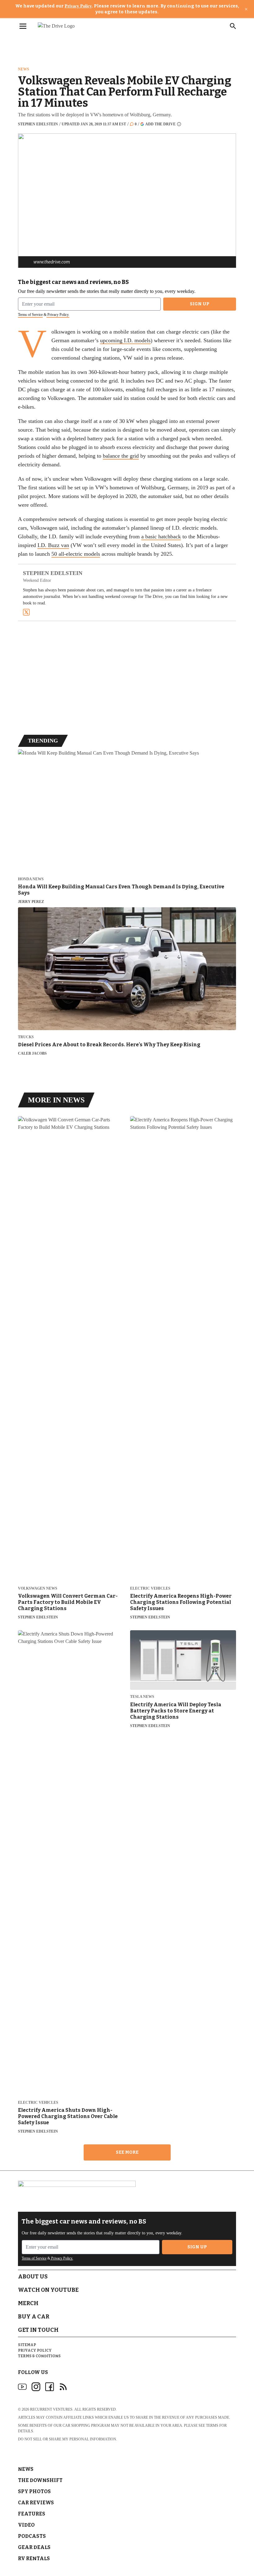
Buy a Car (34, 2317)
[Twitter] (26, 612)
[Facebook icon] (50, 2387)
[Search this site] (233, 26)
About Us (33, 2277)
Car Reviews (36, 2503)
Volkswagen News (38, 1589)
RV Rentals (34, 2558)
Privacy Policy (78, 6)
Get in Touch (38, 2330)
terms (212, 2426)
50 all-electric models (76, 554)
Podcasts (32, 2536)
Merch (28, 2303)
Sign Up (200, 304)
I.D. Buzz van (53, 545)
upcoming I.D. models (125, 340)
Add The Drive (160, 124)
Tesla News (142, 1697)
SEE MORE (127, 2152)
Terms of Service (30, 315)
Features (32, 2514)
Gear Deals (34, 2547)
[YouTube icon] (22, 2387)
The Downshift (40, 2480)
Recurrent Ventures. (52, 2409)
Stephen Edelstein (38, 124)
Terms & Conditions (39, 2356)
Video (26, 2525)
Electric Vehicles (150, 1589)
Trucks (26, 1037)
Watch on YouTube (48, 2290)
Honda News (31, 879)
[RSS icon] (63, 2387)
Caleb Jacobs (32, 1053)
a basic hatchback (161, 536)
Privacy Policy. (58, 315)
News (24, 69)
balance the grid (121, 456)
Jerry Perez (31, 902)
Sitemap (27, 2345)
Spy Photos (34, 2491)
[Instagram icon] (36, 2387)
